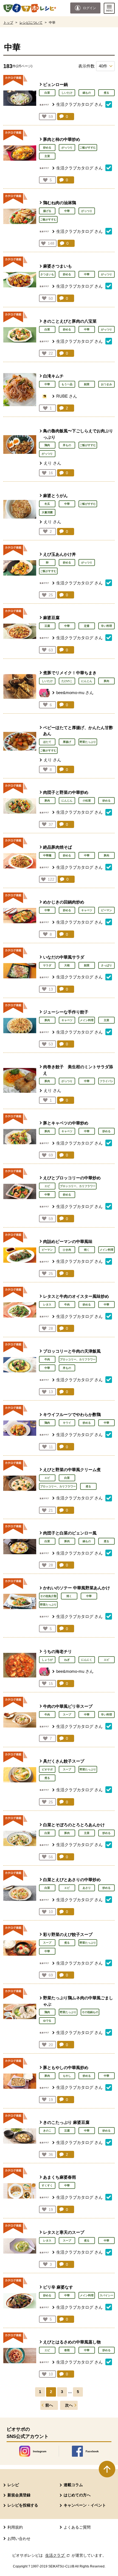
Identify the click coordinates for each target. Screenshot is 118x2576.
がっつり (67, 148)
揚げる (47, 211)
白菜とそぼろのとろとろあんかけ (74, 1825)
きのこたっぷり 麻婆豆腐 (66, 2122)
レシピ (13, 2485)
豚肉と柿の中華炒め (62, 139)
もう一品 (67, 384)
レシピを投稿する (23, 2505)
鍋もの (87, 93)
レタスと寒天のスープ (64, 2232)
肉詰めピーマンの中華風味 (68, 1241)
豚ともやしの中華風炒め (66, 2067)
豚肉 (106, 681)
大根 (67, 965)
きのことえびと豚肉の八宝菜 (70, 321)
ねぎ (67, 1660)
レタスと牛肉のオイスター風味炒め (76, 1296)
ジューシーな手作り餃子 (66, 1012)
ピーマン (106, 910)
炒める (47, 148)
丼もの (67, 445)
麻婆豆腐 (51, 618)
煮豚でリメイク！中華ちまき (70, 673)
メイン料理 (87, 1020)
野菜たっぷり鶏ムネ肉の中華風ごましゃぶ (78, 2001)
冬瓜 (47, 504)
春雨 (67, 2350)
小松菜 (87, 801)
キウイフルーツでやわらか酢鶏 (72, 1414)
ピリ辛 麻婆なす (58, 2287)
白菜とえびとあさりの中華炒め (72, 1880)
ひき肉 (67, 1250)
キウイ (67, 1423)
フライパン (106, 1081)
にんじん (87, 681)
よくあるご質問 (77, 2527)
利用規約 (15, 2527)
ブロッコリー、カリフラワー (78, 1186)
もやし (67, 2076)
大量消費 (47, 512)
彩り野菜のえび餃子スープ (68, 1934)
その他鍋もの (90, 2012)
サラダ (47, 965)
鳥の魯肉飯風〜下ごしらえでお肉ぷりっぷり (78, 434)
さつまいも (47, 274)
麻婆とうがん (55, 496)
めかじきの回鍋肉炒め (64, 902)
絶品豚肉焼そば (57, 847)
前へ (49, 2405)
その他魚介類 (48, 1596)
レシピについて (31, 23)
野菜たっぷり (88, 742)
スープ (67, 1715)
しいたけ (67, 93)
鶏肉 (47, 445)
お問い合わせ (19, 2539)
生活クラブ (58, 2555)
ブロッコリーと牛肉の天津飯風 (72, 1351)
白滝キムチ (53, 376)
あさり (87, 1888)
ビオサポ (47, 1769)
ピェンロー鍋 (55, 84)
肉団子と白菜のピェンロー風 (70, 1533)
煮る (106, 93)
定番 (87, 626)
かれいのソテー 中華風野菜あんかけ (77, 1588)
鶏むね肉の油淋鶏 (60, 203)
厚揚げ (67, 742)
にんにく (87, 1660)
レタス (47, 1305)
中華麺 (47, 855)
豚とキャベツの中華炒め (66, 1123)
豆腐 (47, 626)
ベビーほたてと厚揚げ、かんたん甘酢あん (78, 731)
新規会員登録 (19, 2495)
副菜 (87, 384)
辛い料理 (106, 626)
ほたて (47, 742)
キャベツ (87, 910)
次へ (69, 2405)
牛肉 (67, 1305)
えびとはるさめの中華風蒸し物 (72, 2342)
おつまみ (106, 384)
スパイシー (106, 2295)
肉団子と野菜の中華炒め (66, 792)
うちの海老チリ (57, 1651)
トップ (8, 23)
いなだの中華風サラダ (64, 957)
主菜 (47, 156)
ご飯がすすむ (88, 148)
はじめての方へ (77, 2495)
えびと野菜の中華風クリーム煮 (72, 1470)
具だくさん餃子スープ (64, 1761)
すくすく (47, 2185)
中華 (67, 211)
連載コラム (73, 2485)
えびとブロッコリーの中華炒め (72, 1178)
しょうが (47, 1660)
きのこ (47, 2131)
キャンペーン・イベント (85, 2505)
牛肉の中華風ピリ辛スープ (68, 1706)
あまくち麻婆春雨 (60, 2177)
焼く (87, 1250)
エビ (47, 1186)
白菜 (47, 93)
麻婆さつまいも (57, 266)
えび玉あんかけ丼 (60, 554)
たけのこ (67, 681)
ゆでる (47, 2021)
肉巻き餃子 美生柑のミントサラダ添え (78, 1070)
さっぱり (106, 965)
